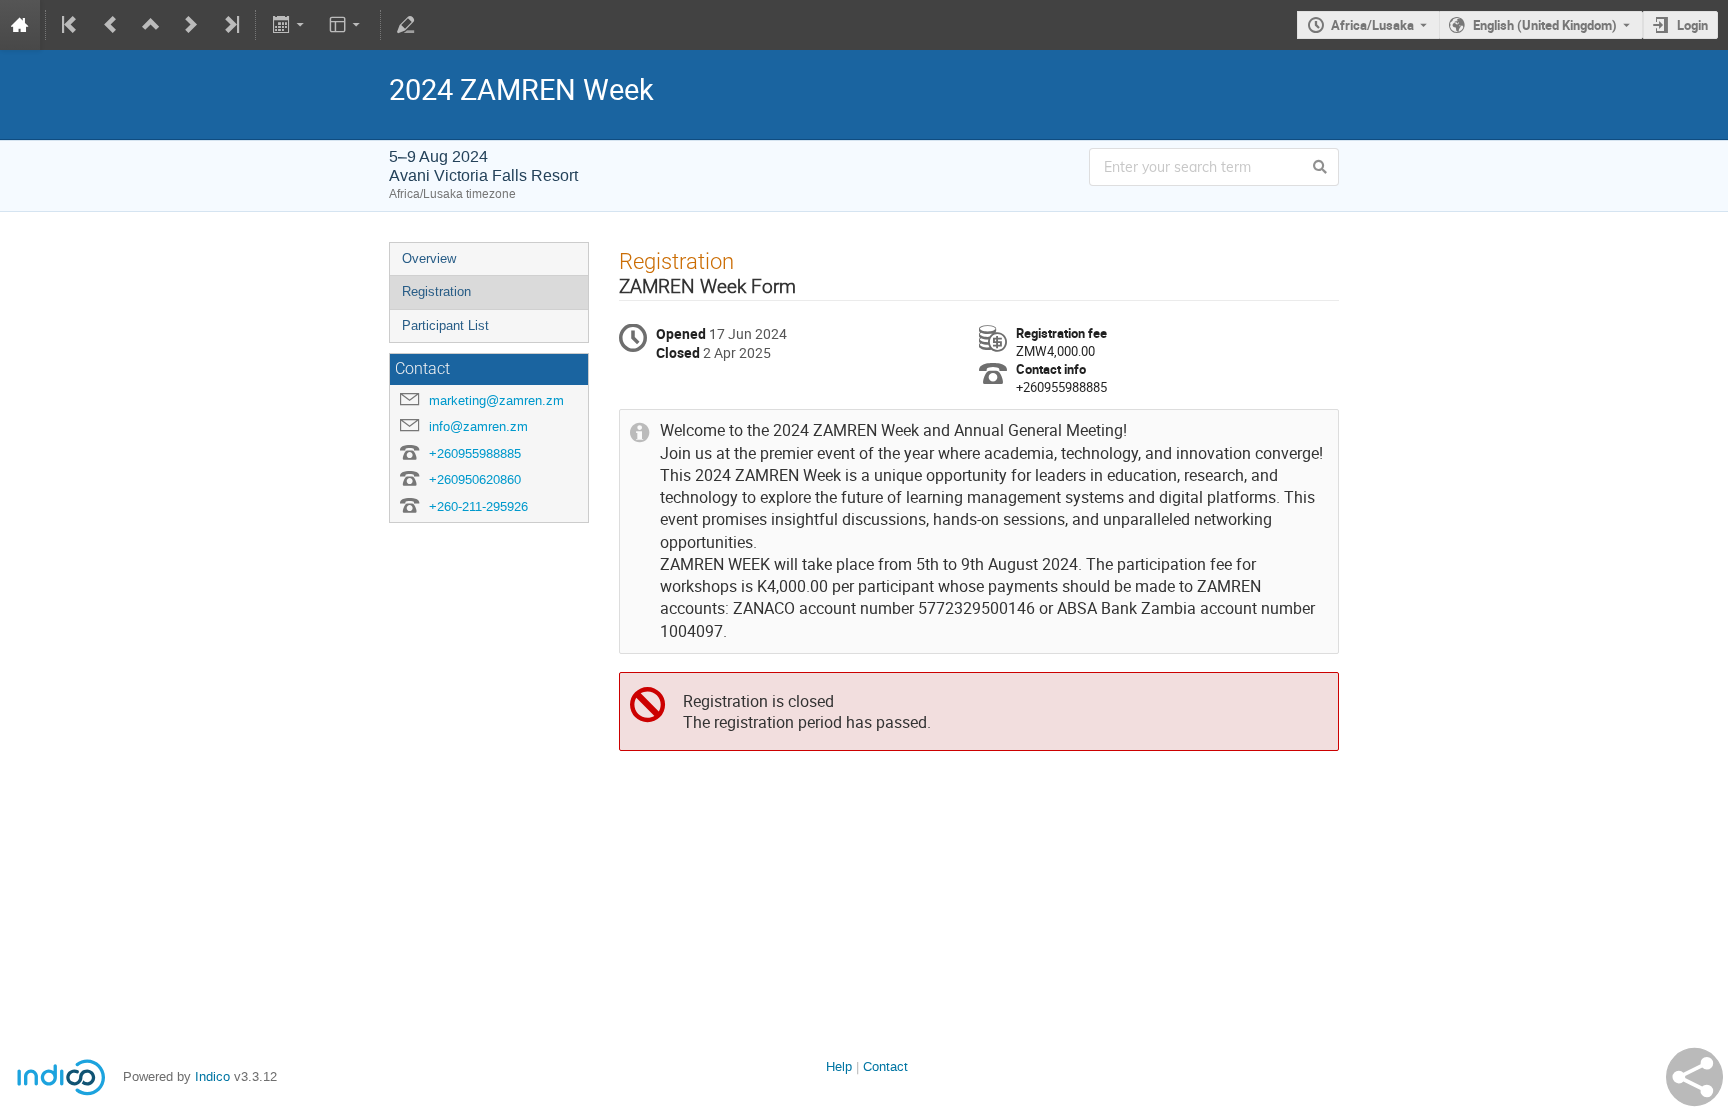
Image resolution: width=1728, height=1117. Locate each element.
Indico (212, 1076)
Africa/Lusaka (1372, 25)
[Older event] (111, 25)
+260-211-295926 (478, 506)
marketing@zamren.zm (496, 400)
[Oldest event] (71, 25)
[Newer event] (191, 25)
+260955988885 (475, 453)
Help (839, 1066)
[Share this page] (1694, 1077)
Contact (885, 1066)
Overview (429, 258)
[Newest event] (230, 25)
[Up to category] (151, 25)
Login (1692, 25)
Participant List (445, 325)
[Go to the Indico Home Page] (20, 25)
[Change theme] (346, 25)
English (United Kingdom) (1545, 25)
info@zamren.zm (478, 426)
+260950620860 (475, 479)
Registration (436, 291)
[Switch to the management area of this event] (406, 25)
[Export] (289, 25)
